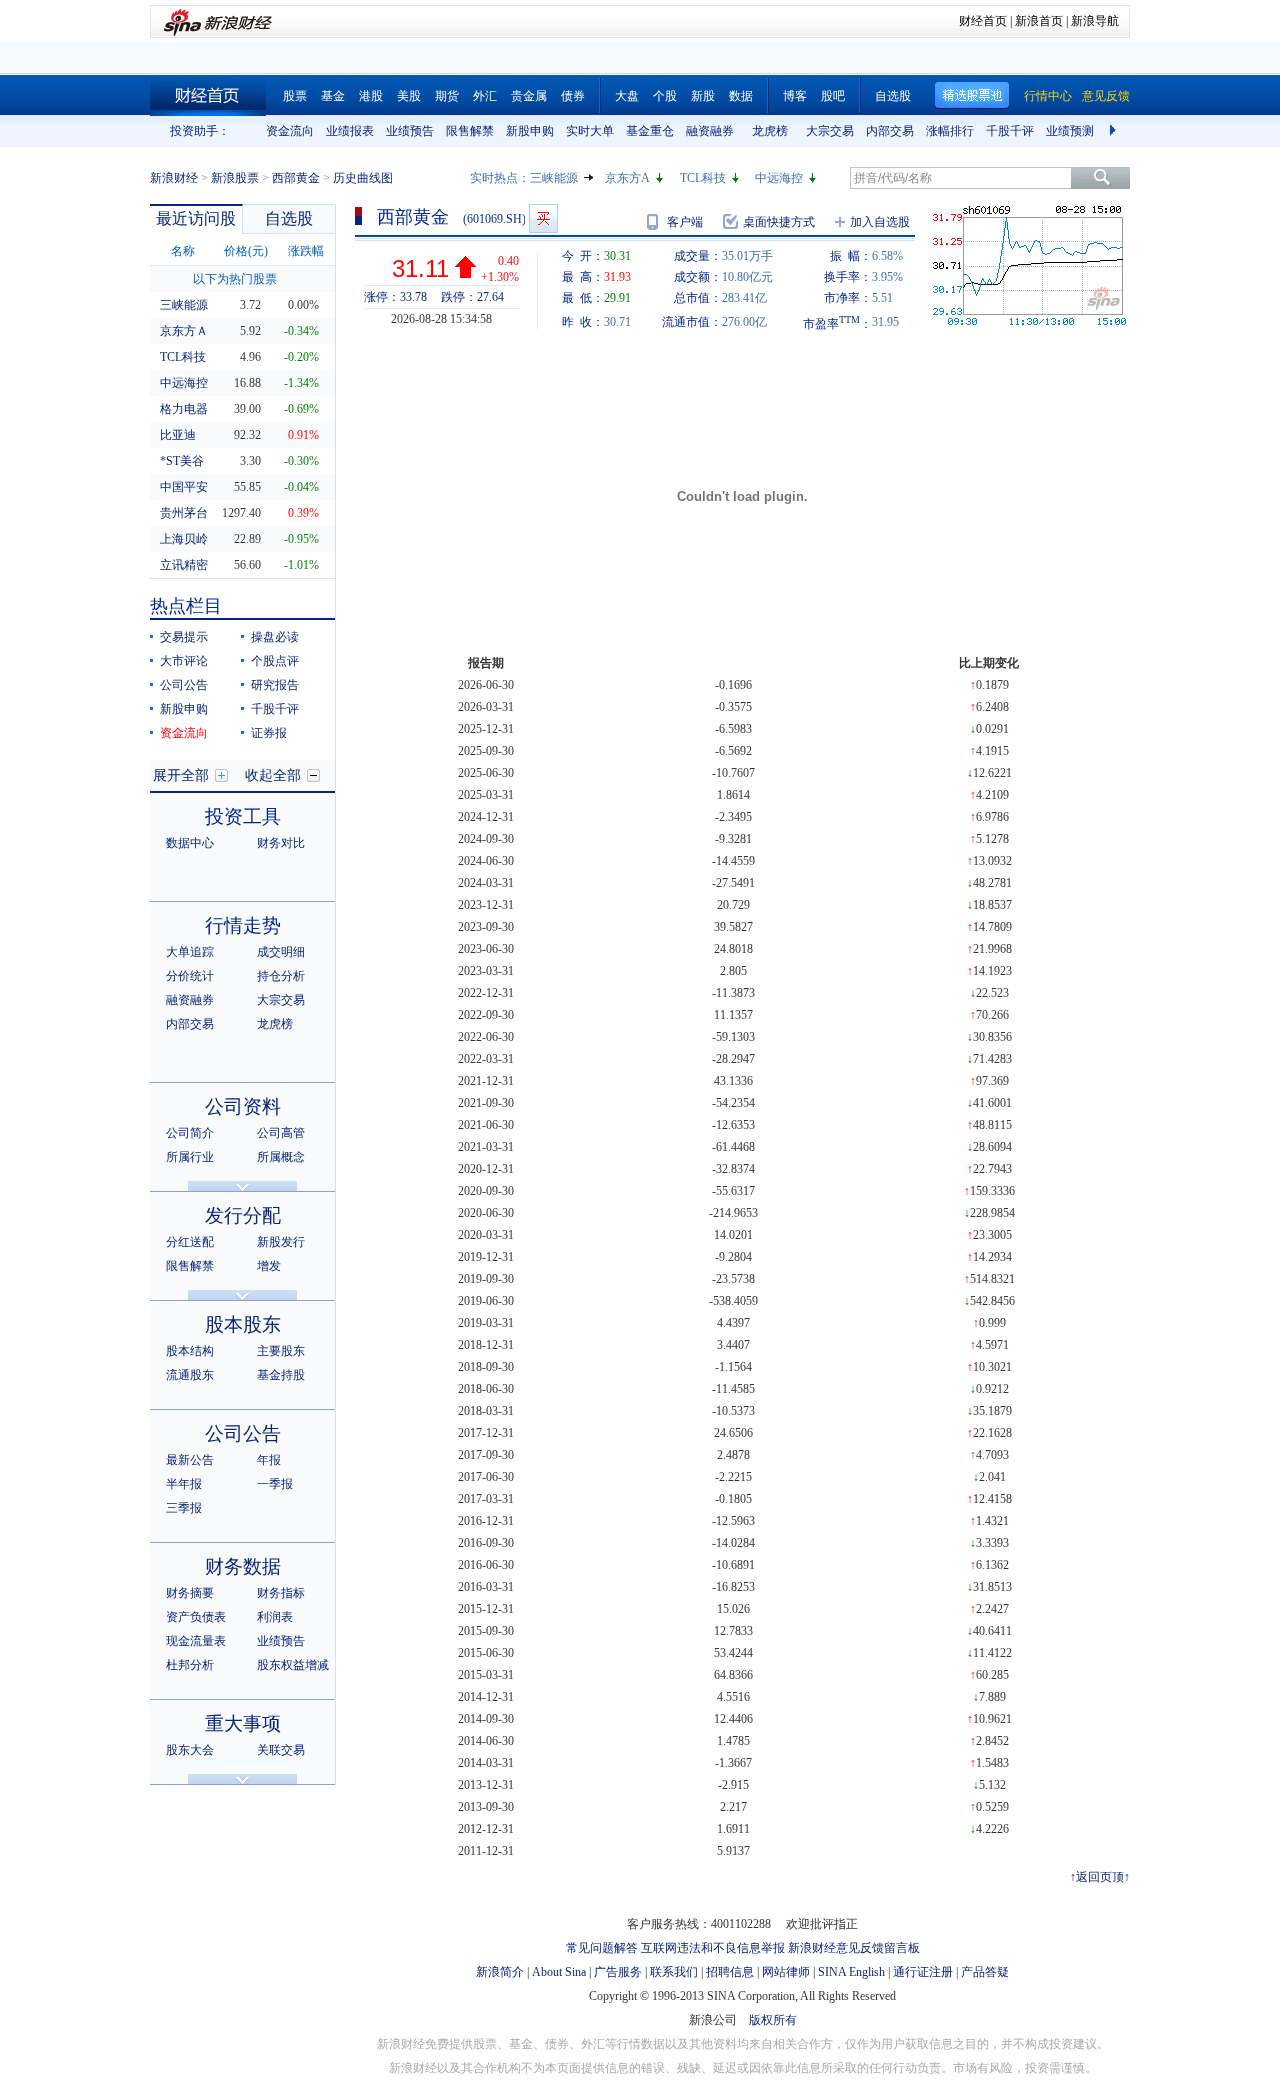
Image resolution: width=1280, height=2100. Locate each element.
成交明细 (281, 952)
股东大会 (190, 1750)
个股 (665, 96)
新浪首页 (1039, 21)
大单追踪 (190, 952)
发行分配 (243, 1215)
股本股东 (243, 1324)
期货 (447, 96)
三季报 (184, 1508)
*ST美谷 (182, 461)
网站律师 (786, 1972)
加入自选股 (880, 222)
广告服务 (618, 1972)
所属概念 (281, 1157)
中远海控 (779, 178)
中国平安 (184, 487)
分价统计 (190, 976)
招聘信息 (730, 1972)
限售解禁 (470, 131)
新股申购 (530, 131)
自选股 (893, 96)
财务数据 (243, 1566)
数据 (741, 96)
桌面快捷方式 (779, 222)
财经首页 (983, 21)
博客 (795, 96)
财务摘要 (190, 1593)
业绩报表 (350, 131)
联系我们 (674, 1972)
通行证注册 (923, 1972)
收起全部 (273, 775)
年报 (269, 1460)
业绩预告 (410, 131)
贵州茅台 (184, 513)
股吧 (833, 96)
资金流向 (290, 131)
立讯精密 (184, 565)
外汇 (485, 96)
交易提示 (184, 637)
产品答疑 (985, 1972)
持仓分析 (281, 976)
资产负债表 (196, 1617)
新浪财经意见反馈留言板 (854, 1948)
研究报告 (275, 685)
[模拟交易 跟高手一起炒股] (543, 218)
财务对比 (281, 843)
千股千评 (1010, 131)
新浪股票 (235, 178)
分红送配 (190, 1242)
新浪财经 (174, 178)
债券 (573, 96)
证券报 (269, 733)
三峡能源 (554, 178)
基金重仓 (650, 131)
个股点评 (275, 661)
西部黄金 (296, 178)
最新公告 (190, 1460)
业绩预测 (1070, 131)
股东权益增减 (293, 1665)
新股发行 (281, 1242)
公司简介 (190, 1133)
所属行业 (190, 1157)
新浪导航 (1095, 21)
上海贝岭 (184, 539)
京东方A (627, 178)
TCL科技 (703, 178)
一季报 (275, 1484)
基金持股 (281, 1375)
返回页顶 (1100, 1877)
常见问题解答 (602, 1948)
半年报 (184, 1484)
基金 (333, 96)
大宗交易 (830, 131)
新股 (703, 96)
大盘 (627, 96)
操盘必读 (275, 637)
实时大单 (590, 131)
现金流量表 (196, 1641)
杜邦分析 (190, 1665)
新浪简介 (500, 1972)
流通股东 (190, 1375)
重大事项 (243, 1723)
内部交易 (890, 131)
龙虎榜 (770, 131)
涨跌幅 (306, 251)
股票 (295, 96)
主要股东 (281, 1351)
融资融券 (710, 131)
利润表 (275, 1617)
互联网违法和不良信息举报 (713, 1948)
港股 (371, 96)
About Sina (559, 1972)
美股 (409, 96)
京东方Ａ (184, 331)
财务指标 (281, 1593)
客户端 (685, 222)
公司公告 (184, 685)
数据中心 (190, 843)
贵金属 (529, 96)
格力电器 (184, 409)
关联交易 (281, 1750)
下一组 (1115, 131)
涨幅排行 (950, 131)
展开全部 (181, 775)
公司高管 (281, 1133)
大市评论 (184, 661)
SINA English (851, 1972)
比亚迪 (178, 435)
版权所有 (773, 2020)
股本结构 (190, 1351)
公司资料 (243, 1106)
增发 (269, 1266)
